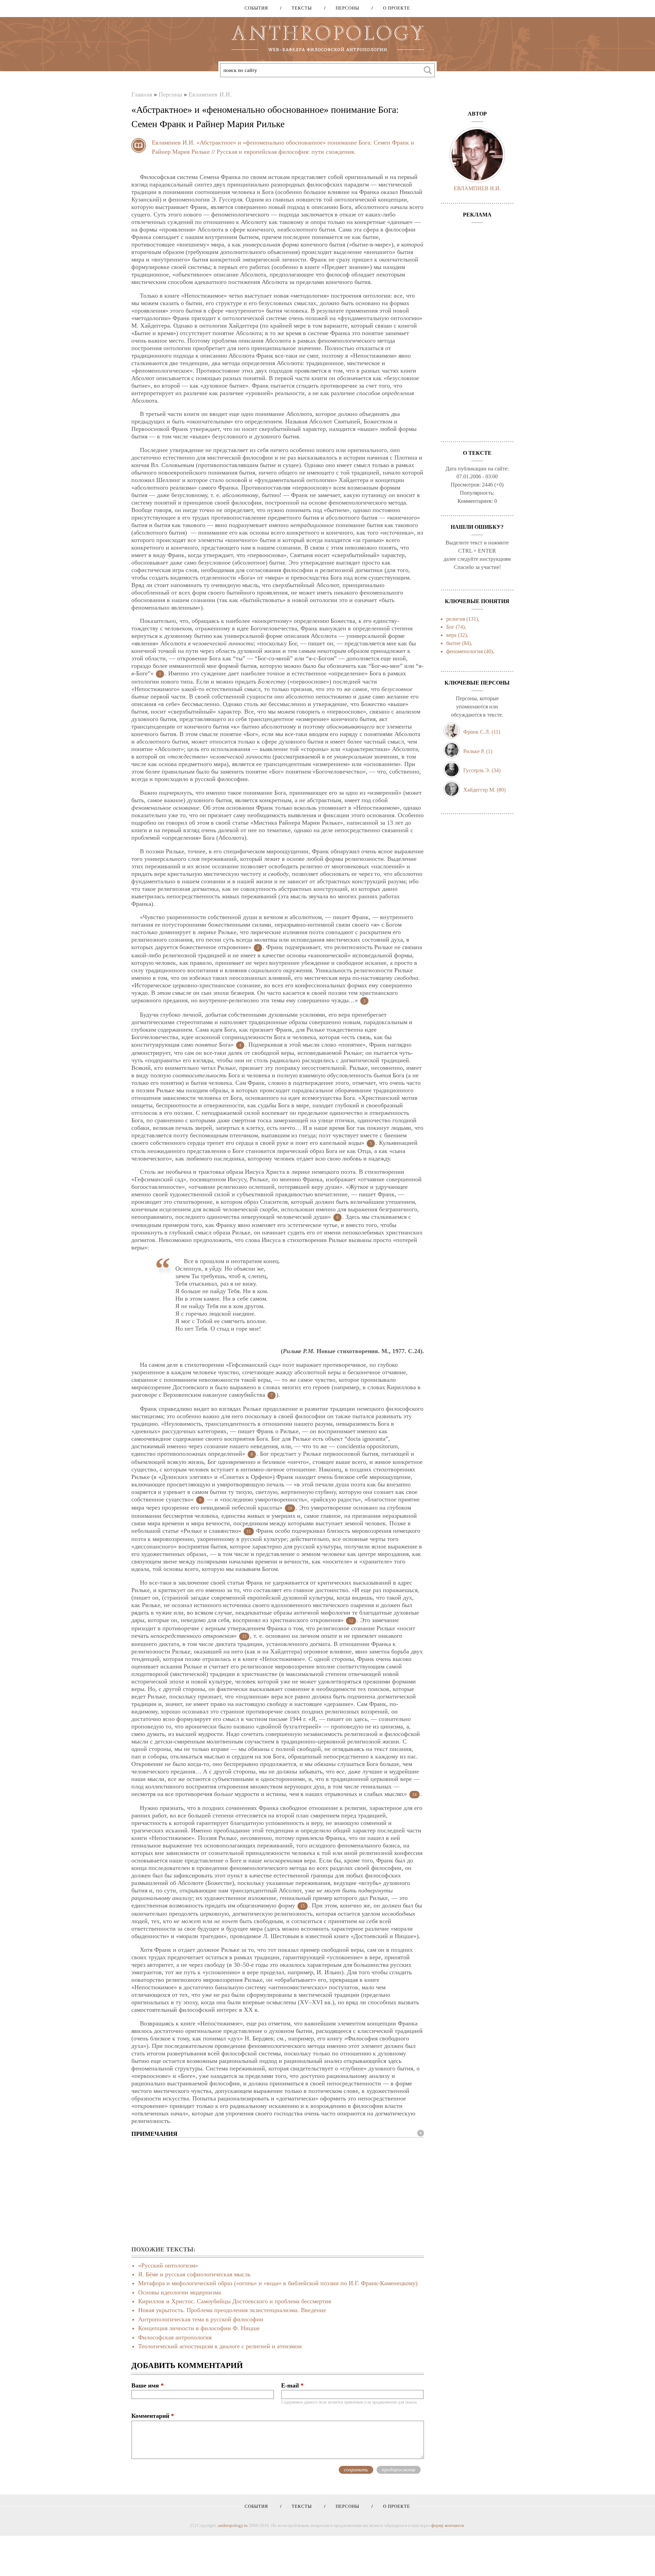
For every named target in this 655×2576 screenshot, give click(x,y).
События (256, 8)
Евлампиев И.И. (210, 94)
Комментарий (153, 2416)
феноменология (464, 651)
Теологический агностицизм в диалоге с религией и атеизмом (220, 2346)
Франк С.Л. (477, 732)
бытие (453, 643)
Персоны (345, 8)
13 (244, 1636)
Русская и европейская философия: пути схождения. (286, 152)
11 (249, 1531)
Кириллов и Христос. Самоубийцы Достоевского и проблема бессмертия (235, 2301)
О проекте (394, 8)
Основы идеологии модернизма (180, 2292)
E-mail (292, 2385)
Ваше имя (148, 2385)
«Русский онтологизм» (168, 2265)
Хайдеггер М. (479, 790)
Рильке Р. (474, 751)
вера (451, 635)
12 (351, 1621)
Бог (450, 627)
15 (303, 1906)
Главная (142, 94)
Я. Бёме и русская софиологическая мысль (194, 2274)
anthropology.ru (233, 2525)
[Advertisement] (278, 2192)
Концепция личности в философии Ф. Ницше (199, 2328)
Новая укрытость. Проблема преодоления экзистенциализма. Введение (232, 2310)
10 (290, 1508)
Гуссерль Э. (477, 770)
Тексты (299, 8)
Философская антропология (175, 2337)
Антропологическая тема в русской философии (201, 2319)
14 (414, 1795)
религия (456, 619)
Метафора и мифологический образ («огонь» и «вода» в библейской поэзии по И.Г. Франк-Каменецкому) (278, 2283)
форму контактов (448, 2525)
